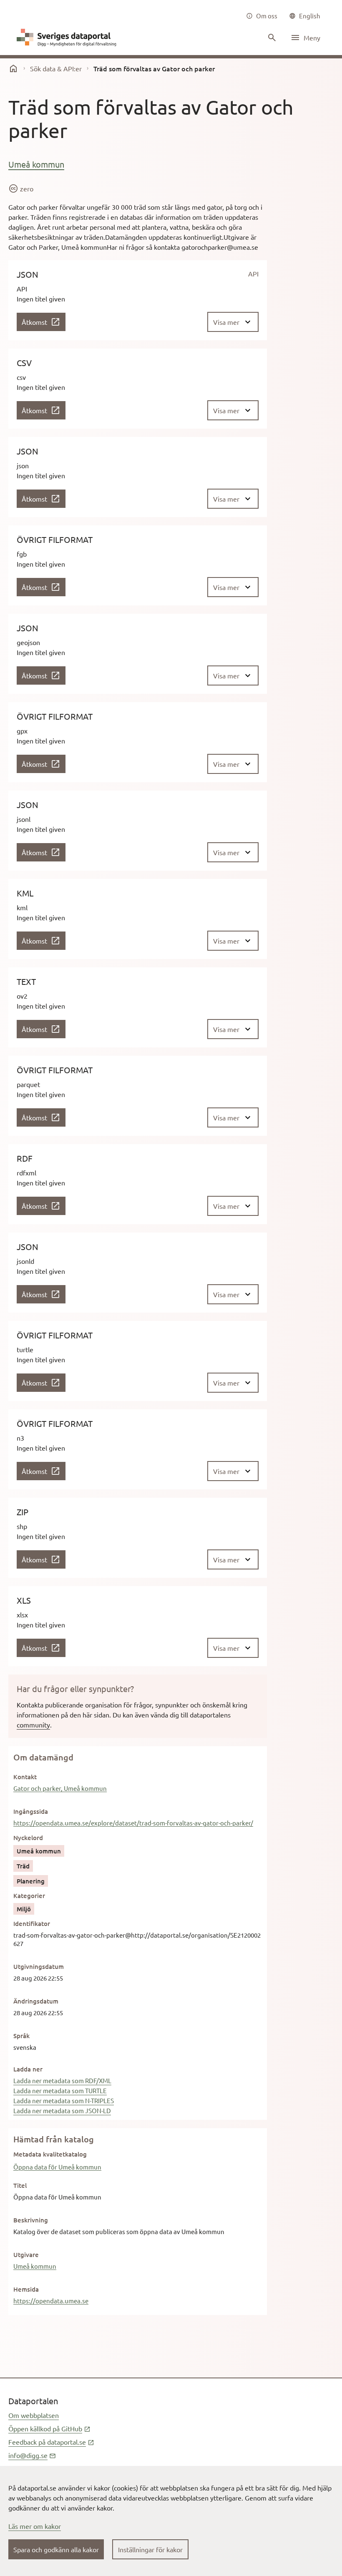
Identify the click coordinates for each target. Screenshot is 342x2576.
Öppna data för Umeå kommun (57, 2167)
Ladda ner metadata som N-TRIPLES (64, 2100)
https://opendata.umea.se (51, 2301)
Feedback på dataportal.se (51, 2442)
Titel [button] (20, 2185)
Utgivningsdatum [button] (39, 1966)
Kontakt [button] (25, 1777)
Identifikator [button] (32, 1923)
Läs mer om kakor (35, 2526)
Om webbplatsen (34, 2415)
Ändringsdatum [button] (36, 2001)
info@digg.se (32, 2455)
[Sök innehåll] (271, 38)
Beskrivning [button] (31, 2220)
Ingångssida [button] (31, 1811)
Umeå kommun (36, 164)
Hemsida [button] (26, 2289)
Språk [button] (21, 2036)
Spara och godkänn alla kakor (56, 2549)
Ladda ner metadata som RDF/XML (62, 2080)
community (33, 1725)
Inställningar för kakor (150, 2549)
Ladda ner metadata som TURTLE (60, 2090)
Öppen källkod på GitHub (49, 2428)
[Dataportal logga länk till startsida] (68, 38)
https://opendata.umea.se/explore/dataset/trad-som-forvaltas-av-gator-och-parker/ (133, 1823)
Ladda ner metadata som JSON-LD (62, 2110)
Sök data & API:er (56, 68)
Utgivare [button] (26, 2255)
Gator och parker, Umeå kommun (60, 1788)
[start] (13, 68)
